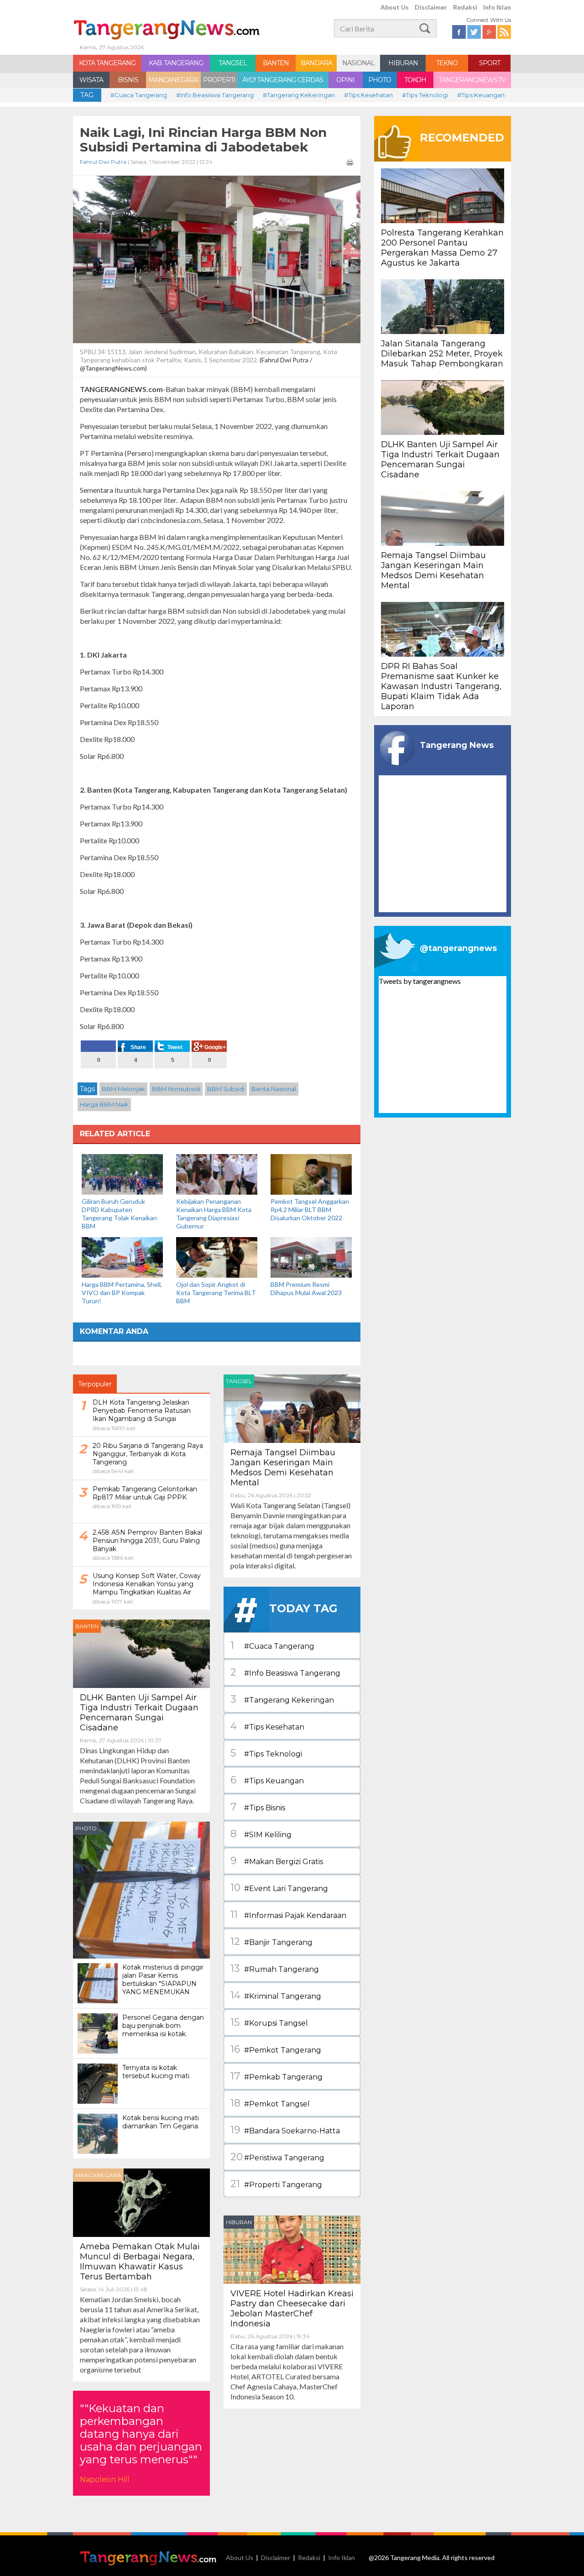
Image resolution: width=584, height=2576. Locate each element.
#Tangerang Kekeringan (299, 95)
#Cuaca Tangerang (139, 95)
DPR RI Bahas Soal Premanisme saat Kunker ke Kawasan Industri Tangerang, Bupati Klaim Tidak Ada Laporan (441, 686)
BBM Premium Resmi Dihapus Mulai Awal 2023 (306, 1288)
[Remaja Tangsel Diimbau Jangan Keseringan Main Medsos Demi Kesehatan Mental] (292, 1408)
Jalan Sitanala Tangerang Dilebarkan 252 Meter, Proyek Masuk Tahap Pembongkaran (442, 354)
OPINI (345, 80)
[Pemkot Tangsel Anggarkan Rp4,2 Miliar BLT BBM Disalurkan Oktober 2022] (311, 1173)
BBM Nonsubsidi (176, 1089)
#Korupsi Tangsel (269, 2022)
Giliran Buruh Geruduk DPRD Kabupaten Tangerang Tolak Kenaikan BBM (119, 1214)
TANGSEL (233, 63)
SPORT (490, 63)
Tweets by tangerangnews (420, 981)
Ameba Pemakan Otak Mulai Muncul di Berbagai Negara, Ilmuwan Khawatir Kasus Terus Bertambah (140, 2262)
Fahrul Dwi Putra (103, 162)
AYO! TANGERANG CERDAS (283, 80)
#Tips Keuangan (481, 95)
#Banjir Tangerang (271, 1941)
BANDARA (316, 63)
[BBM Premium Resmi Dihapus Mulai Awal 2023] (311, 1257)
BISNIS (128, 80)
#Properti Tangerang (276, 2184)
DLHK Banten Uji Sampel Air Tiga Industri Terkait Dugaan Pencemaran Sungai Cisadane (139, 1713)
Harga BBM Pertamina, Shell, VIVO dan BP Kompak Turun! (122, 1293)
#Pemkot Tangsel (270, 2103)
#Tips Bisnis (258, 1807)
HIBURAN (403, 63)
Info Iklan (497, 7)
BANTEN (276, 63)
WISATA (91, 80)
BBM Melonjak (123, 1089)
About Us (395, 7)
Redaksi (465, 7)
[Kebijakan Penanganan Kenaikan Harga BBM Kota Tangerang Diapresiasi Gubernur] (217, 1173)
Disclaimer (431, 7)
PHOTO (380, 80)
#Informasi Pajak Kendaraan (288, 1915)
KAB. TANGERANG (176, 63)
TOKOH (415, 80)
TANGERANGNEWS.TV (472, 80)
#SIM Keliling (261, 1834)
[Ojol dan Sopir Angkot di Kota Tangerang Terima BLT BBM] (217, 1257)
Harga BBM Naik (104, 1104)
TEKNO (447, 63)
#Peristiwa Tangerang (277, 2157)
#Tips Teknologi (425, 95)
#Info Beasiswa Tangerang (215, 95)
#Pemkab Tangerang (276, 2076)
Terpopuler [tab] (95, 1384)
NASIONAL (358, 63)
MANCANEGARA (173, 80)
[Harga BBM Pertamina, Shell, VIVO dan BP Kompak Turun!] (122, 1257)
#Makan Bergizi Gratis (277, 1861)
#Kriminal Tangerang (276, 1995)
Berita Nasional (274, 1089)
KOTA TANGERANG (107, 63)
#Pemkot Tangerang (276, 2049)
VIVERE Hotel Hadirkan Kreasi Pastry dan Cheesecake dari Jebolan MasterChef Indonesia (292, 2309)
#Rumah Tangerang (275, 1968)
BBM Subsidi (226, 1089)
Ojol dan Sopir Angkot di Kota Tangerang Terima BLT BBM (216, 1293)
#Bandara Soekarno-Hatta (285, 2130)
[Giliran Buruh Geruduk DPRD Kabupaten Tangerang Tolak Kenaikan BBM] (122, 1173)
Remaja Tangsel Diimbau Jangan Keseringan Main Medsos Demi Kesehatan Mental (283, 1468)
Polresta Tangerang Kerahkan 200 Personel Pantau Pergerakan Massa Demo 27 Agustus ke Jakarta (442, 248)
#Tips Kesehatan (368, 95)
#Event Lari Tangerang (279, 1888)
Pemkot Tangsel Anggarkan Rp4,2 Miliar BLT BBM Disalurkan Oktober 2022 (310, 1210)
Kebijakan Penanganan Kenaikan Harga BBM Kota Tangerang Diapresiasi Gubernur (214, 1214)
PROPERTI (219, 80)
